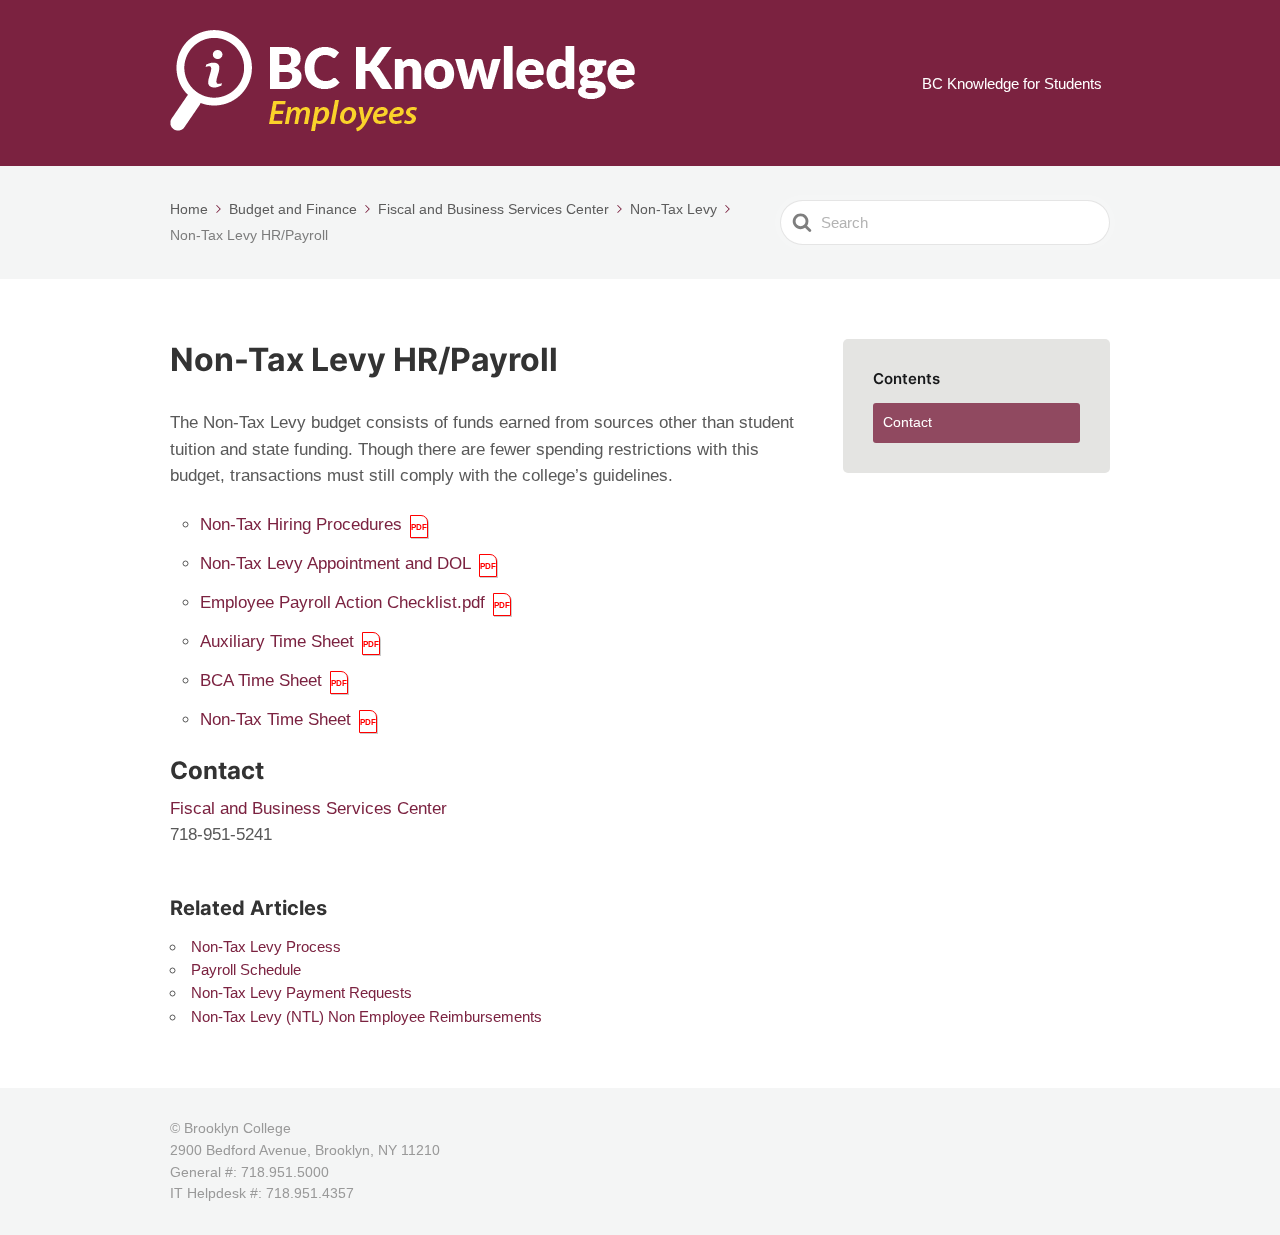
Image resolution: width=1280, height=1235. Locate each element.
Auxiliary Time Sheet (277, 641)
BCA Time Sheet (261, 680)
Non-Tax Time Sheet (275, 719)
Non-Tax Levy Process (266, 946)
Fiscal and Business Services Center (308, 808)
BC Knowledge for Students (1012, 83)
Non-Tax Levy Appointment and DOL (335, 563)
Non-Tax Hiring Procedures (301, 524)
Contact (907, 422)
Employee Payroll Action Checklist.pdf (342, 602)
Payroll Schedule (246, 969)
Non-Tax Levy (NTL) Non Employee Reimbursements (366, 1016)
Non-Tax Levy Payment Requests (301, 992)
